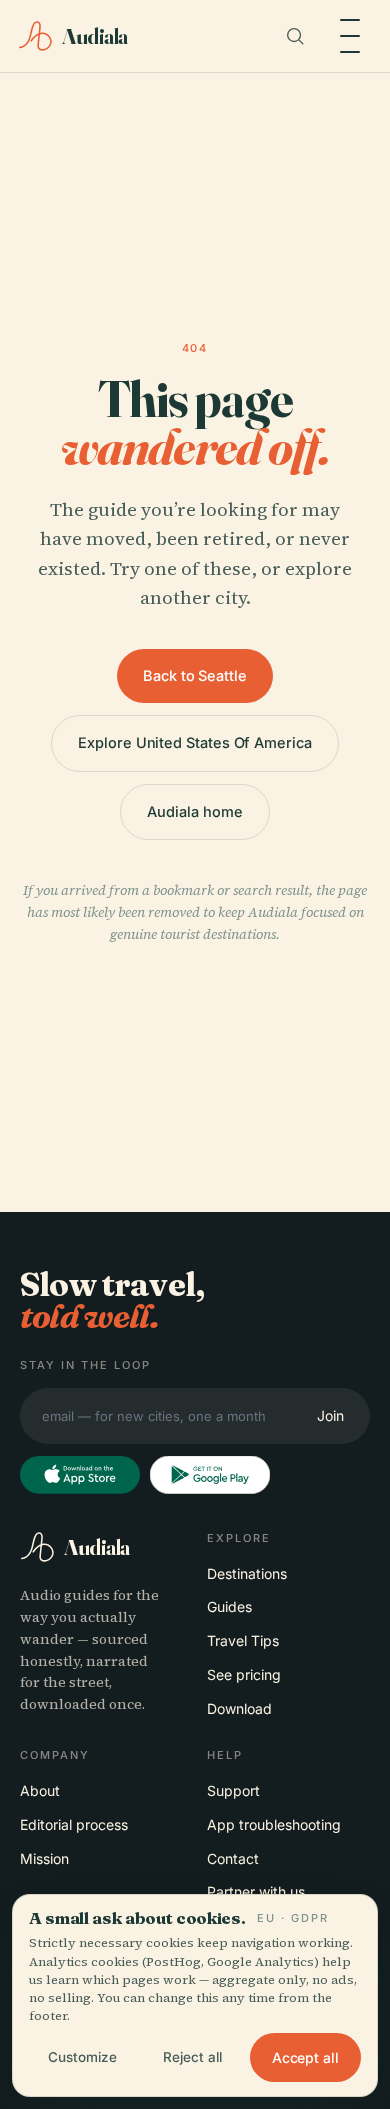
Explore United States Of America (195, 742)
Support (233, 1790)
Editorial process (74, 1824)
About (40, 1790)
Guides (229, 1606)
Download (239, 1708)
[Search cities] (295, 36)
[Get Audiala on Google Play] (210, 1475)
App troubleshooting (274, 1824)
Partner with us (256, 1891)
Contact (233, 1858)
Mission (44, 1858)
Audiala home (194, 811)
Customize (82, 2057)
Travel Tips (243, 1640)
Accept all (305, 2057)
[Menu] (350, 36)
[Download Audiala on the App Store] (80, 1475)
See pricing (244, 1674)
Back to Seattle (195, 675)
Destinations (247, 1573)
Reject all (192, 2057)
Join (330, 1415)
